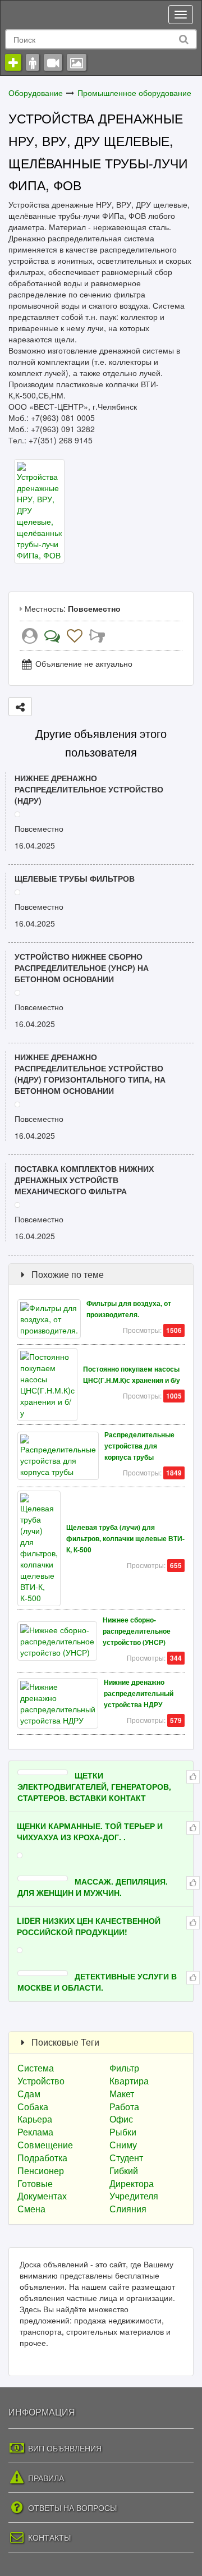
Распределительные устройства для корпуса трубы (139, 1446)
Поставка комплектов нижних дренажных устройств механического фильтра (84, 1180)
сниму (123, 2145)
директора (132, 2183)
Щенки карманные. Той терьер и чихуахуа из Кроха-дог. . (90, 1831)
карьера (35, 2119)
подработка (42, 2158)
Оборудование (36, 93)
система (36, 2068)
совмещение (45, 2145)
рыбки (123, 2132)
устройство (41, 2081)
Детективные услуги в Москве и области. (97, 1982)
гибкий (124, 2171)
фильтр (124, 2068)
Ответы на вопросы (71, 2508)
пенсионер (41, 2171)
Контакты (48, 2537)
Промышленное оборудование (134, 93)
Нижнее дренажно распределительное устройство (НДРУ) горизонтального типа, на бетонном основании (90, 1074)
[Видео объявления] (53, 62)
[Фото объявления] (77, 62)
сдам (29, 2094)
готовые (35, 2183)
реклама (35, 2132)
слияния (128, 2209)
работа (124, 2107)
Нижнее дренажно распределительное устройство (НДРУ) (89, 789)
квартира (129, 2081)
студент (126, 2158)
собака (33, 2107)
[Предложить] (20, 707)
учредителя (134, 2196)
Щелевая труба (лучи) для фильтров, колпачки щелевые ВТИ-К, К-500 (125, 1539)
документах (42, 2196)
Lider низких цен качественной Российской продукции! (89, 1926)
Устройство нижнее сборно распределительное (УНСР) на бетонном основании (82, 968)
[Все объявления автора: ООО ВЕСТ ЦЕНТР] (30, 638)
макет (122, 2094)
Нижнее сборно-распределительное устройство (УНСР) (137, 1631)
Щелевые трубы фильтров (75, 878)
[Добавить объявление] (13, 62)
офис (121, 2119)
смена (31, 2209)
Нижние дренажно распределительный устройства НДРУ (139, 1693)
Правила (45, 2478)
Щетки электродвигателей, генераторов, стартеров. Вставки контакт (94, 1786)
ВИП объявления (64, 2448)
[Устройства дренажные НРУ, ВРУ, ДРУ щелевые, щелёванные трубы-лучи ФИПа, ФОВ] (39, 510)
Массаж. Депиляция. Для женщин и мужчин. (93, 1887)
